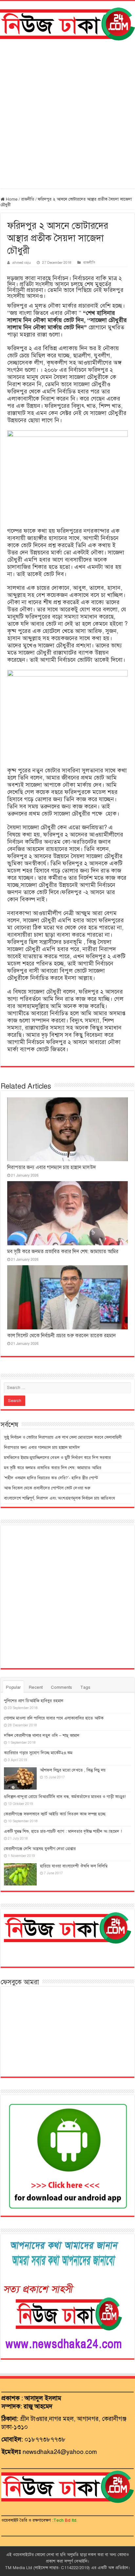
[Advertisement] (67, 115)
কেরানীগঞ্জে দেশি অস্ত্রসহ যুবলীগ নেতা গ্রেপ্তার (40, 1849)
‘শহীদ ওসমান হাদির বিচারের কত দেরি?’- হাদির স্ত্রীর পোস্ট (51, 1478)
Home (11, 199)
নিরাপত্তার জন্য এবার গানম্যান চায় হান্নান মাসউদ (52, 1167)
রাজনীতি (28, 199)
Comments (61, 1687)
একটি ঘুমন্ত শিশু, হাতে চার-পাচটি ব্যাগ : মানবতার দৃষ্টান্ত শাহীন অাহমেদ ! (63, 1831)
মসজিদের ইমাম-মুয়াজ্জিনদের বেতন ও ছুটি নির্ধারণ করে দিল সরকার (57, 1458)
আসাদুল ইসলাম (43, 2398)
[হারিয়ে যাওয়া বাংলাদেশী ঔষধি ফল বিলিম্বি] (20, 1874)
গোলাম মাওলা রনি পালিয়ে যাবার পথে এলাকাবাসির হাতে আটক (54, 1718)
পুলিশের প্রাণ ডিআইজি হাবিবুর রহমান (34, 1701)
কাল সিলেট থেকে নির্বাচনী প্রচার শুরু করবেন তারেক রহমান (61, 1336)
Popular (13, 1687)
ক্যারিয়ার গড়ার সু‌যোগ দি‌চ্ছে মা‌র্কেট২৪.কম (38, 1753)
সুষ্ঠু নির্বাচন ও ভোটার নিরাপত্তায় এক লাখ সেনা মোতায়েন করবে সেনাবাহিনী (63, 1437)
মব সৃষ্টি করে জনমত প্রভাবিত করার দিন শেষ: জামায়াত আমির (63, 1252)
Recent (36, 1687)
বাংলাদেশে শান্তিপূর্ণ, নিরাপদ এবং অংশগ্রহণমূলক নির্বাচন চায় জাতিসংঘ (59, 1498)
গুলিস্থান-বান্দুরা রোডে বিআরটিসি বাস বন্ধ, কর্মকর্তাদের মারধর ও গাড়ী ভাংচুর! (65, 1797)
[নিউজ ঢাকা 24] (67, 23)
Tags (85, 1687)
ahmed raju (22, 262)
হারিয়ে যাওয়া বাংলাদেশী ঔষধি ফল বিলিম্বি (74, 1866)
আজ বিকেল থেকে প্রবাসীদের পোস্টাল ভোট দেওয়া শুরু (47, 1488)
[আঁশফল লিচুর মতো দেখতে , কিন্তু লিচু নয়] (20, 1778)
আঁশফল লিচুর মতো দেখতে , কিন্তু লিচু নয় (73, 1770)
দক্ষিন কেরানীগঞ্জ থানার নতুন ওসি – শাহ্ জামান (42, 1736)
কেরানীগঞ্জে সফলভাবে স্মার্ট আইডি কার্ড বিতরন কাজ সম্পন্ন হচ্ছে (55, 1814)
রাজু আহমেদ (38, 2406)
